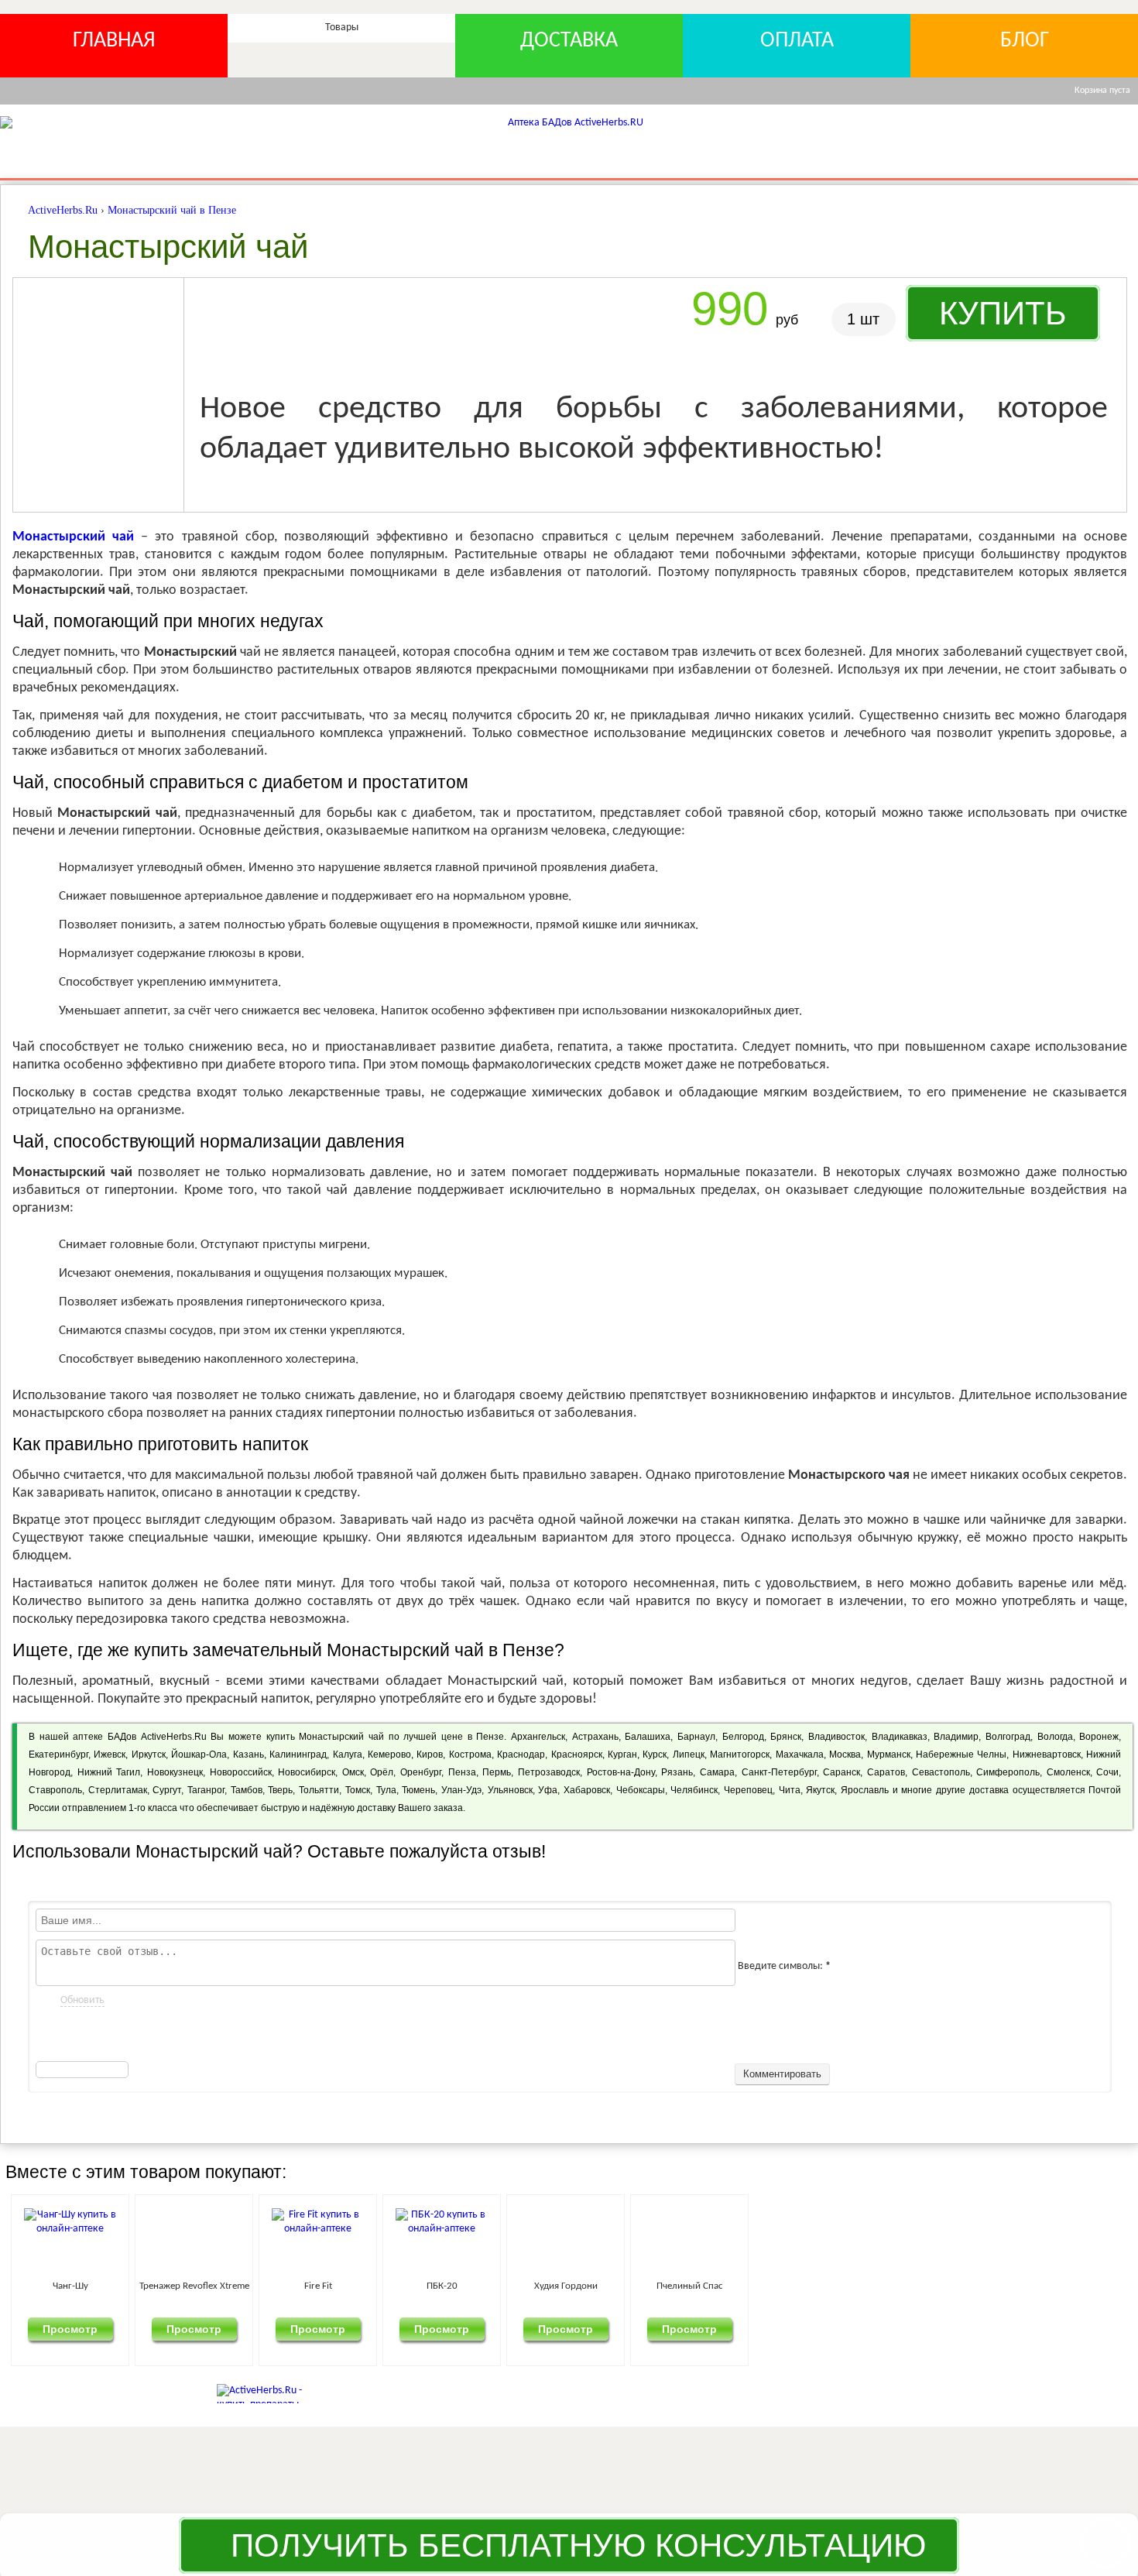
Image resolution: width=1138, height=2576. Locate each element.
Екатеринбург (58, 1754)
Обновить (82, 2000)
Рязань (677, 1772)
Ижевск (110, 1754)
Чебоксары (641, 1790)
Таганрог (206, 1790)
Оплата (797, 41)
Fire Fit (452, 2286)
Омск (353, 1772)
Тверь (280, 1790)
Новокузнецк (175, 1772)
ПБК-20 (630, 2286)
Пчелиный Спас (985, 2286)
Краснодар (521, 1754)
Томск (358, 1790)
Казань (249, 1754)
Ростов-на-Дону (621, 1772)
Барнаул (696, 1737)
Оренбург (421, 1772)
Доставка (569, 41)
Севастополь (941, 1772)
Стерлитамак (118, 1790)
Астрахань (595, 1737)
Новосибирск (307, 1772)
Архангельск (538, 1737)
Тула (386, 1790)
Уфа (548, 1790)
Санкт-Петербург (779, 1772)
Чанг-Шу (97, 2286)
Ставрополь (55, 1790)
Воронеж (1099, 1737)
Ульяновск (510, 1790)
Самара (717, 1772)
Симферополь (1008, 1772)
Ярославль (865, 1790)
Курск (655, 1754)
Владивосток (836, 1737)
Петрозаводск (549, 1772)
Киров (430, 1754)
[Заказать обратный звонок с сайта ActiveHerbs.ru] (1105, 2543)
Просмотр (97, 2328)
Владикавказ (900, 1737)
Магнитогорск (740, 1754)
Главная (114, 41)
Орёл (382, 1772)
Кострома (470, 1754)
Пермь (497, 1772)
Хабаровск (587, 1790)
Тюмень (418, 1790)
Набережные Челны (961, 1754)
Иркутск (149, 1754)
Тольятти (319, 1790)
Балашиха (648, 1737)
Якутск (820, 1790)
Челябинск (694, 1790)
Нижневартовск (1047, 1754)
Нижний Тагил (109, 1772)
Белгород (743, 1737)
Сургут (167, 1790)
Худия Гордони (807, 2286)
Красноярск (577, 1754)
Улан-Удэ (461, 1790)
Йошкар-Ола (199, 1754)
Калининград (298, 1754)
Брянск (786, 1737)
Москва (845, 1754)
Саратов (886, 1772)
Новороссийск (241, 1772)
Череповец (748, 1790)
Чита (790, 1790)
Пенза (462, 1772)
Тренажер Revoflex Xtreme (275, 2286)
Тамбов (247, 1790)
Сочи (1107, 1772)
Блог (1025, 41)
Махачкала (800, 1754)
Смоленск (1068, 1772)
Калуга (348, 1754)
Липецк (689, 1754)
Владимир (956, 1737)
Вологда (1055, 1737)
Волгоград (1008, 1737)
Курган (622, 1754)
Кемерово (389, 1754)
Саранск (842, 1772)
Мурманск (889, 1754)
